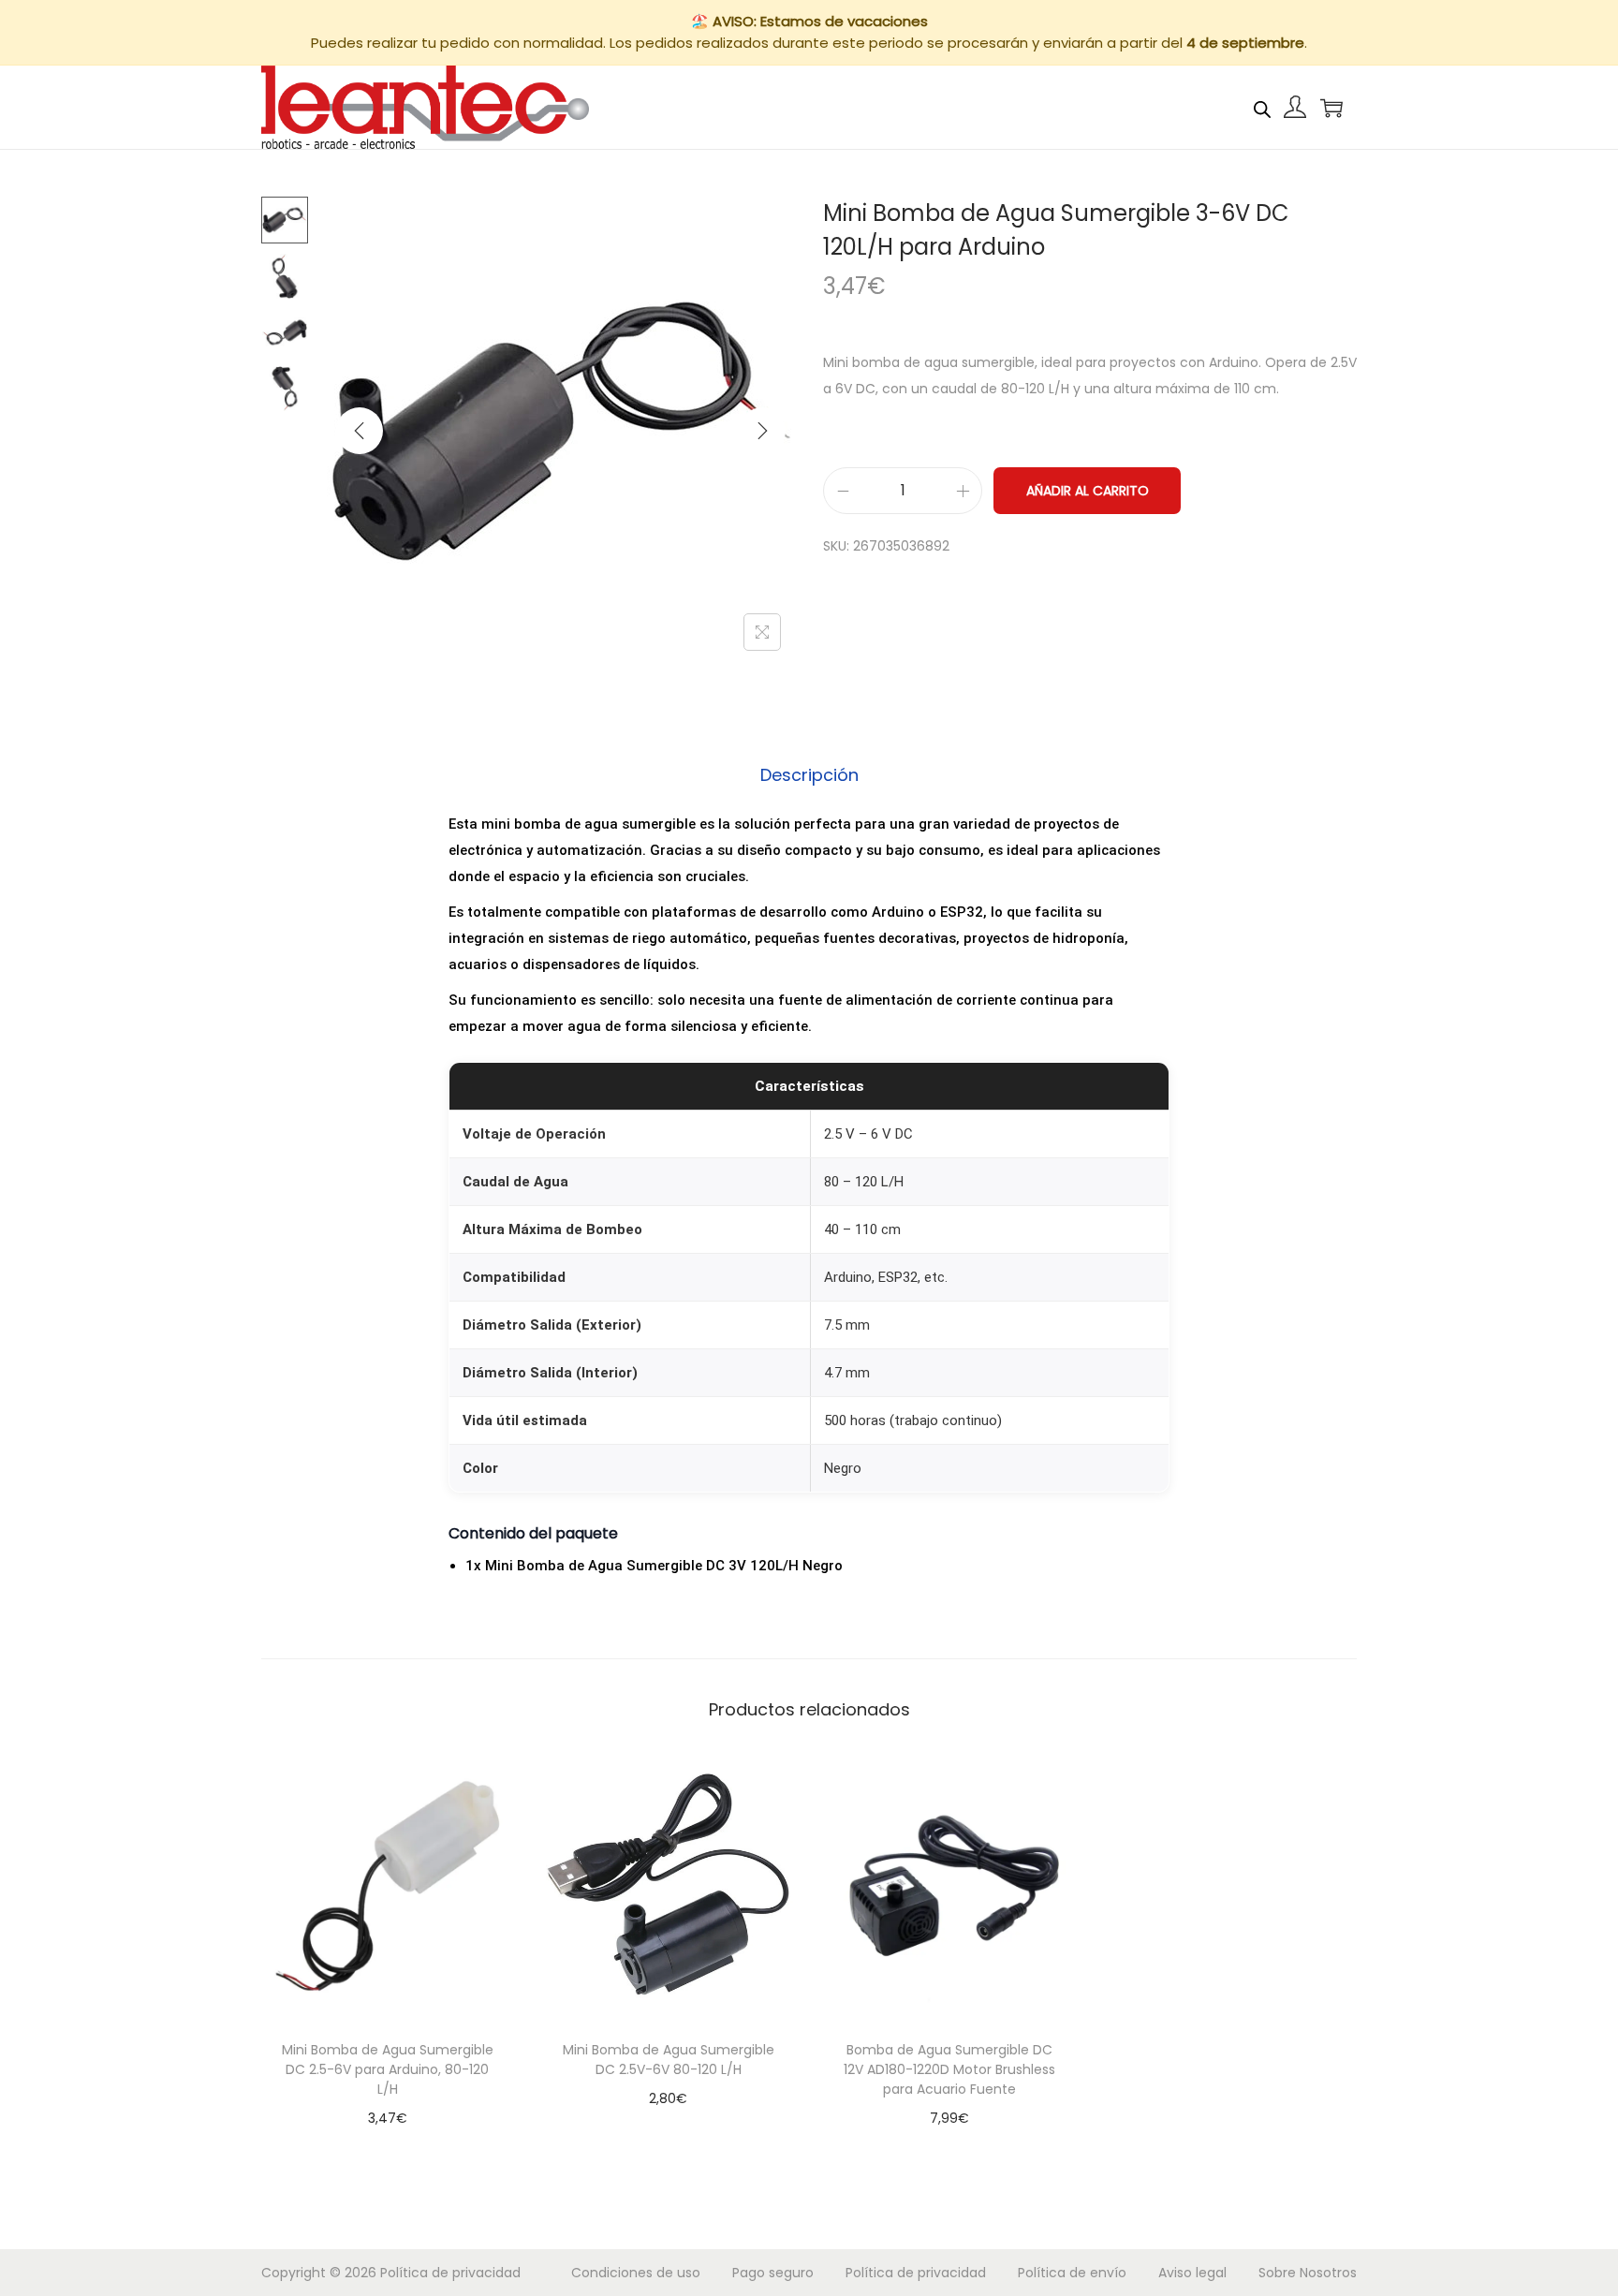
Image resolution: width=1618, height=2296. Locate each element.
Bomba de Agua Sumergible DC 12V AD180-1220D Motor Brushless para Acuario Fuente (949, 2069)
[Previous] (360, 431)
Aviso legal (1192, 2273)
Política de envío (1072, 2273)
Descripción (809, 775)
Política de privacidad (450, 2273)
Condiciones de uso (636, 2273)
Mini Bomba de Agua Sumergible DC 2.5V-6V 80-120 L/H (669, 2060)
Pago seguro (773, 2273)
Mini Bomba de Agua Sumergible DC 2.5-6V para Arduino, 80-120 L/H (388, 2069)
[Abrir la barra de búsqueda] (1262, 107)
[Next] (762, 431)
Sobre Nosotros (1308, 2273)
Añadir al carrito (1088, 491)
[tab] (809, 775)
